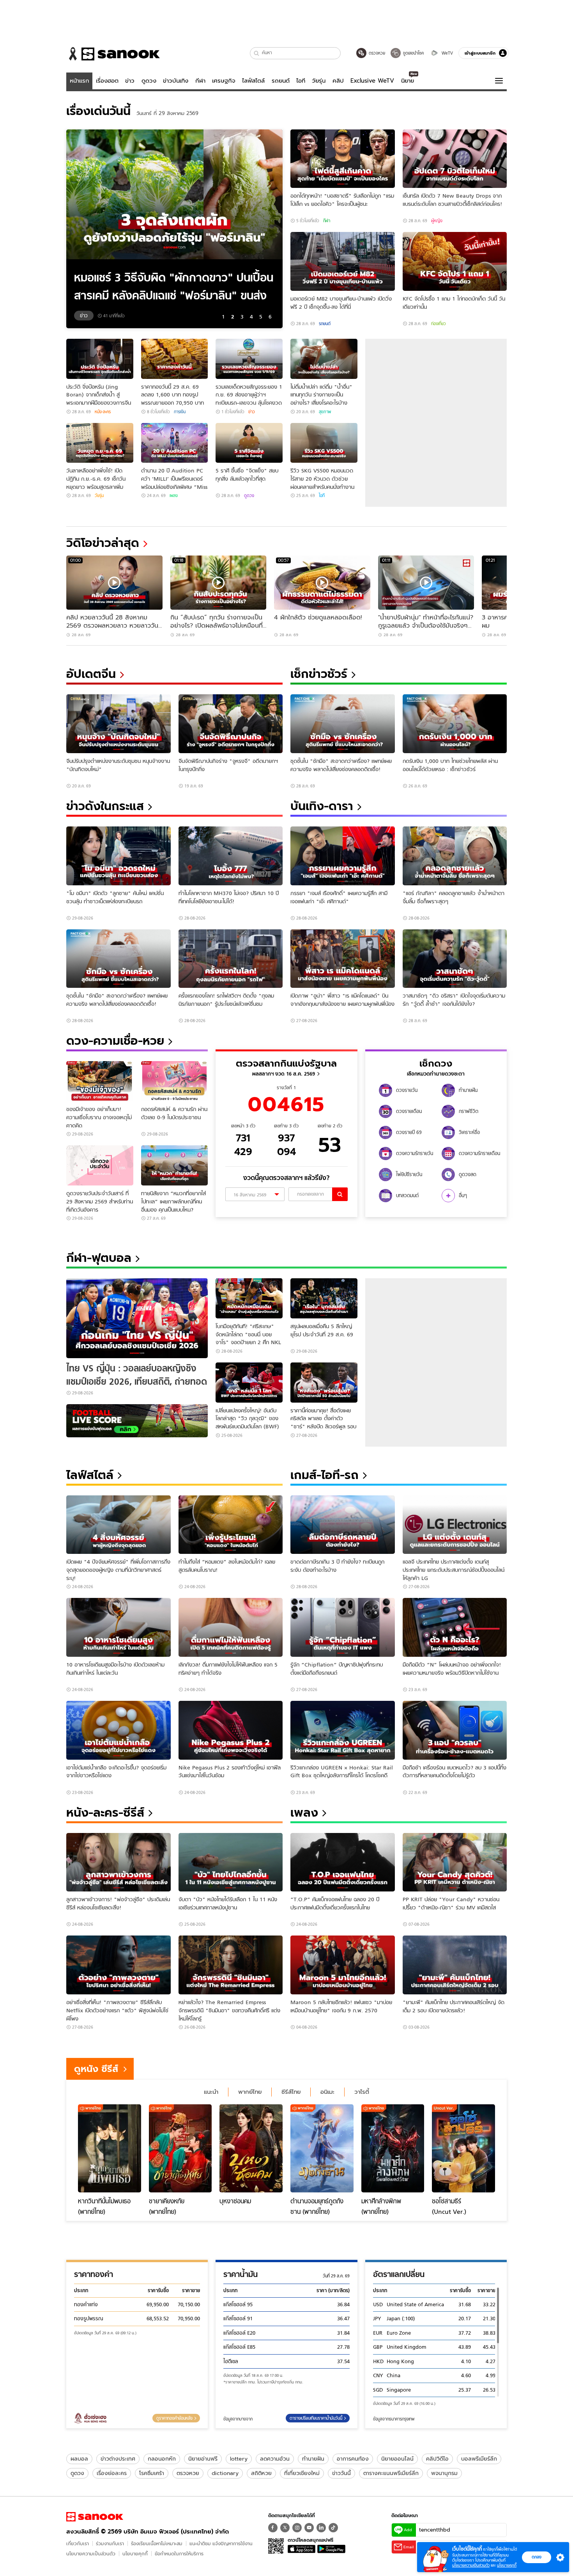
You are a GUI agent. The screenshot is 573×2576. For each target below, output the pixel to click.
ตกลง (537, 2557)
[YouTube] (309, 2528)
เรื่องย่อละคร (112, 2473)
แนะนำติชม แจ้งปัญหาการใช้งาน (221, 2543)
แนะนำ (211, 2092)
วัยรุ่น (319, 81)
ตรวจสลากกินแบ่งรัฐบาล (286, 1063)
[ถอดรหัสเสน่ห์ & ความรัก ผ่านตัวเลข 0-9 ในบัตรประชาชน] (175, 1081)
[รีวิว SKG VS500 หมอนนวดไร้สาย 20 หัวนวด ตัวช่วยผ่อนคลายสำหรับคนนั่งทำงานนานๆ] (324, 443)
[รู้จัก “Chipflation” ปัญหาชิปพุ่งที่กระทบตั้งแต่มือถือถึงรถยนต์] (343, 1627)
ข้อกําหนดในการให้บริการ (179, 2554)
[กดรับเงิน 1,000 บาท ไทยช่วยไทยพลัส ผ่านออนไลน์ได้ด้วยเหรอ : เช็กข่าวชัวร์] (455, 724)
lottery (239, 2459)
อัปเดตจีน (91, 674)
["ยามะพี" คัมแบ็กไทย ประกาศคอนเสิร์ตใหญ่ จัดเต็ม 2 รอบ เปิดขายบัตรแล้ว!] (455, 1965)
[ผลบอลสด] (137, 1421)
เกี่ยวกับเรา (78, 2543)
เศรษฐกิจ (224, 81)
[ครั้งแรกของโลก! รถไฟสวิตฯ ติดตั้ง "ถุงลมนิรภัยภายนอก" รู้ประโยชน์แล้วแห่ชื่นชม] (231, 959)
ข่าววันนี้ (341, 2473)
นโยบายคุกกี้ (135, 2554)
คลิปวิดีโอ (437, 2459)
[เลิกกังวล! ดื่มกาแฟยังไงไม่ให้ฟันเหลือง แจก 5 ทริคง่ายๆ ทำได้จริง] (231, 1627)
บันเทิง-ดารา (322, 806)
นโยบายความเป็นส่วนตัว (91, 2554)
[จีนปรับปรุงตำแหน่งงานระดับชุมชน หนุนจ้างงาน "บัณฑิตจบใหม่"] (118, 724)
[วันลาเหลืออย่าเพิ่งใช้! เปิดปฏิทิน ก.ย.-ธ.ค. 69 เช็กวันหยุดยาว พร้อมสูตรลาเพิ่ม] (100, 443)
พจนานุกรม (444, 2473)
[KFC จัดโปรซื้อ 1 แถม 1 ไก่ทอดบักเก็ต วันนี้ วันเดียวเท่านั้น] (455, 261)
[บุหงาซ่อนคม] (251, 2148)
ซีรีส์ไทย (291, 2092)
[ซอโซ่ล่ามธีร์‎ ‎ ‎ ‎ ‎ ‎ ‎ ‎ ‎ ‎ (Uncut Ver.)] (463, 2148)
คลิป (338, 81)
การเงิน (180, 412)
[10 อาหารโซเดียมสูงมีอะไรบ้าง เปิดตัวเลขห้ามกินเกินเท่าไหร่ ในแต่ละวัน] (118, 1627)
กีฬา (200, 81)
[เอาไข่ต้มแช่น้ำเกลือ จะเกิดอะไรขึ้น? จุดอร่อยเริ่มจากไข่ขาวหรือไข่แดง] (118, 1730)
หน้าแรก (80, 81)
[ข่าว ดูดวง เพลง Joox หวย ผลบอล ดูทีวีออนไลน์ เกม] (95, 2517)
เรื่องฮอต (107, 81)
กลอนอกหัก (162, 2459)
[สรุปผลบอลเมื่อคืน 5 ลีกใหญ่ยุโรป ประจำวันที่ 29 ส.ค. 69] (324, 1298)
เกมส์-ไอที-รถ (325, 1475)
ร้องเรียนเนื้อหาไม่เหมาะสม (157, 2543)
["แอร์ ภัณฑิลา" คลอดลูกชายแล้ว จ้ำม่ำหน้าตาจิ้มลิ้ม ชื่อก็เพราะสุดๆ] (455, 856)
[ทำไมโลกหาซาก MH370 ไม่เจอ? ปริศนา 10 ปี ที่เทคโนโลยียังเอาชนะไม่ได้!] (231, 856)
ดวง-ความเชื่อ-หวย (115, 1041)
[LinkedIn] (321, 2528)
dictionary (225, 2473)
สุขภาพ (325, 412)
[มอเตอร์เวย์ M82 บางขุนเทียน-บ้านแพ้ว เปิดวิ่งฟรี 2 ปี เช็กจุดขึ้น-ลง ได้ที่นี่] (343, 261)
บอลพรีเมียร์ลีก (479, 2459)
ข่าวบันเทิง (176, 81)
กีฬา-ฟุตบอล (99, 1258)
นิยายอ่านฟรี (203, 2459)
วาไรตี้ (362, 2092)
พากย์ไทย (250, 2092)
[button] (257, 53)
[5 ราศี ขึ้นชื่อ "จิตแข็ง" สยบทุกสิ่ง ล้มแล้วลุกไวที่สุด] (249, 443)
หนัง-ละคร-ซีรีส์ (105, 1813)
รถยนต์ (281, 81)
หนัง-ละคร (103, 412)
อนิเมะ (327, 2092)
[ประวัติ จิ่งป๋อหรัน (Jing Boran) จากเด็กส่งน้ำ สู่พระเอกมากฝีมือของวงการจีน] (100, 359)
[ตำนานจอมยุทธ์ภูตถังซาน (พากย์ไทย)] (322, 2148)
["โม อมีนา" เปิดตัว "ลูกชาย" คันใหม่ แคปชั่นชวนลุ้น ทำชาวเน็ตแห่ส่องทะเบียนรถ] (118, 856)
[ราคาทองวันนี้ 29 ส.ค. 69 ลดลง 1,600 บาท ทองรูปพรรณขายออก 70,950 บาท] (175, 359)
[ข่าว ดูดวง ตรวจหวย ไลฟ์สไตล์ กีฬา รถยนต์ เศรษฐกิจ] (113, 54)
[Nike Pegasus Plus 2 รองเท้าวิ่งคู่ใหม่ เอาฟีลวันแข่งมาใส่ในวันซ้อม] (231, 1730)
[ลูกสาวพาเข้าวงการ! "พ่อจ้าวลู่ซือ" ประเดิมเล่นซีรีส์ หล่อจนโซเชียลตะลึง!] (118, 1862)
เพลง (174, 495)
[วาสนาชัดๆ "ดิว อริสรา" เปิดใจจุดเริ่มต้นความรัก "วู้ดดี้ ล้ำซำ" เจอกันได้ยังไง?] (455, 959)
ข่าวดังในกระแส (105, 806)
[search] (340, 1194)
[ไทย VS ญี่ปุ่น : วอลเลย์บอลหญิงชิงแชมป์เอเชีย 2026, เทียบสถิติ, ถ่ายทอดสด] (137, 1318)
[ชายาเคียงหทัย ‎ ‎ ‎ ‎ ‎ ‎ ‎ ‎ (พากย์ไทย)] (180, 2148)
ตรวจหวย (188, 2473)
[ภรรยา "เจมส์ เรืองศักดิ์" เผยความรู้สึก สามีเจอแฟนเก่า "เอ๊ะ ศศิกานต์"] (343, 856)
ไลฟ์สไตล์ (253, 81)
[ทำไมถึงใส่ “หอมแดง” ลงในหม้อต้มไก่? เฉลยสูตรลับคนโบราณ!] (231, 1525)
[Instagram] (297, 2528)
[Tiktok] (333, 2528)
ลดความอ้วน (275, 2459)
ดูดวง (149, 81)
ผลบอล (79, 2459)
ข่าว (130, 81)
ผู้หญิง (437, 221)
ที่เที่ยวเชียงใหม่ (302, 2473)
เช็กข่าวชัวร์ (319, 674)
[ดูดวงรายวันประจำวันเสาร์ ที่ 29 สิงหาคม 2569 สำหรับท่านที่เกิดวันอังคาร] (100, 1165)
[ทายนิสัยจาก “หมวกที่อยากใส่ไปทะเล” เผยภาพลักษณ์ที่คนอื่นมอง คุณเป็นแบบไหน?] (175, 1165)
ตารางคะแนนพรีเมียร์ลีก (391, 2473)
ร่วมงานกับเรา (110, 2543)
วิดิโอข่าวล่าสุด (103, 543)
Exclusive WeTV (372, 81)
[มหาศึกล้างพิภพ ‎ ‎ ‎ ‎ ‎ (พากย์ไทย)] (393, 2148)
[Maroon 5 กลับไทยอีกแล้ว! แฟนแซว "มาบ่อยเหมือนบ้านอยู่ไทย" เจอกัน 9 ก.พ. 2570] (343, 1965)
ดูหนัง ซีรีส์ (96, 2069)
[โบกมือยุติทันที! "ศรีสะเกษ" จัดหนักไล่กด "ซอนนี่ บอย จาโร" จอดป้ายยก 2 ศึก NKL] (249, 1298)
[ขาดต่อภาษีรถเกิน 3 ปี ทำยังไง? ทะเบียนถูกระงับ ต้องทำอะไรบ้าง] (343, 1525)
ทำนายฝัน (313, 2459)
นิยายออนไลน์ (397, 2459)
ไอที (301, 81)
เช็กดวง (436, 1063)
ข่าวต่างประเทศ (118, 2459)
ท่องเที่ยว (439, 324)
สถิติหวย (261, 2473)
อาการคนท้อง (353, 2459)
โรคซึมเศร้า (152, 2473)
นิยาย (408, 81)
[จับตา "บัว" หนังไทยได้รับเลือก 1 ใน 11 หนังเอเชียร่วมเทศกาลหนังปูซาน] (231, 1862)
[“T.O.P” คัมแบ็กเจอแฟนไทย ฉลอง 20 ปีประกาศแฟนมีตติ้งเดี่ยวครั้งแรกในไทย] (343, 1862)
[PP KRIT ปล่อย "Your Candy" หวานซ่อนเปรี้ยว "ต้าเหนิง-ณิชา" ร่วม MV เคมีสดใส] (455, 1862)
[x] (285, 2528)
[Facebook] (273, 2528)
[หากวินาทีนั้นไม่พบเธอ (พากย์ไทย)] (110, 2148)
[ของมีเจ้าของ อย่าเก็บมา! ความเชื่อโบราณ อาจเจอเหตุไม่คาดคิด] (100, 1081)
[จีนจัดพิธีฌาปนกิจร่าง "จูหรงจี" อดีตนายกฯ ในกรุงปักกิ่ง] (231, 724)
